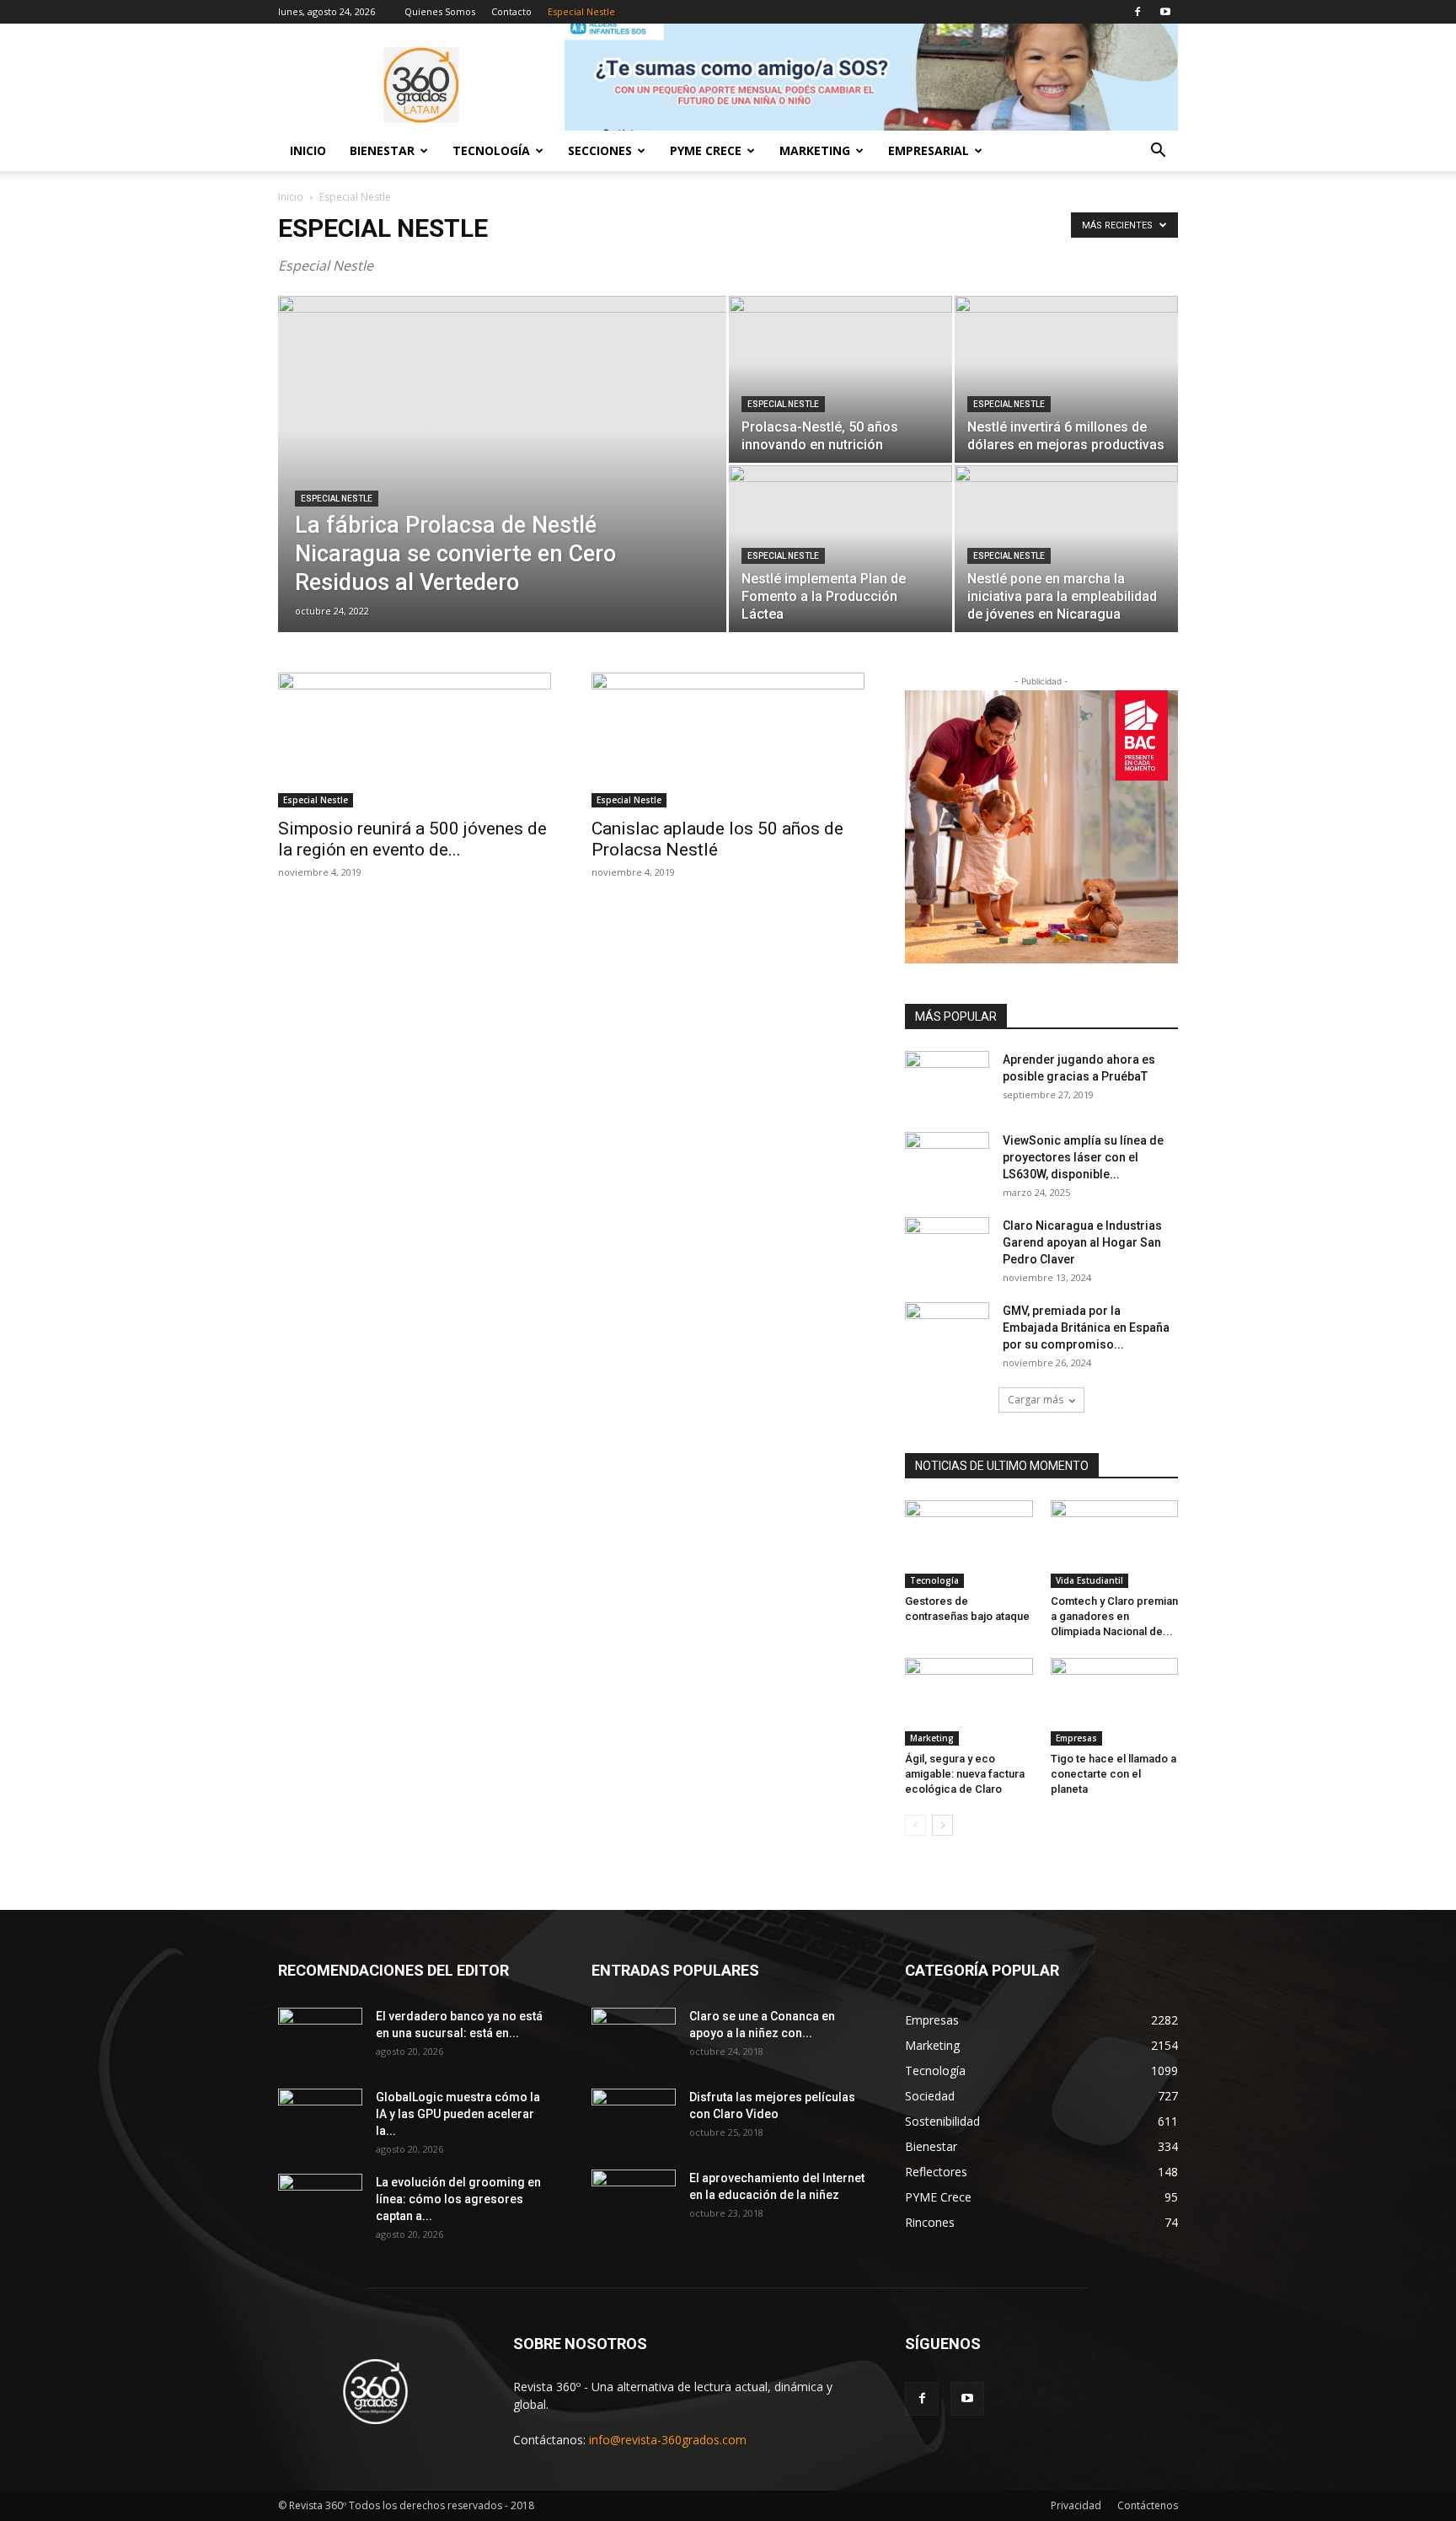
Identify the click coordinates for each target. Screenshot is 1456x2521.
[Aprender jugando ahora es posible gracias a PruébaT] (947, 1081)
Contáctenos (1148, 2505)
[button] (1158, 152)
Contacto (511, 11)
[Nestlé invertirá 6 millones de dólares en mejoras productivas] (1066, 379)
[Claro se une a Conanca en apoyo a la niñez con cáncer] (634, 2037)
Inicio (308, 150)
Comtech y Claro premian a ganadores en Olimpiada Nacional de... (1114, 1616)
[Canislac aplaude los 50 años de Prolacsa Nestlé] (728, 740)
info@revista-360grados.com (668, 2440)
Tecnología (934, 1580)
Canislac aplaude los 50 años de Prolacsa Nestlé (717, 839)
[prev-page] (915, 1825)
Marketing (932, 1738)
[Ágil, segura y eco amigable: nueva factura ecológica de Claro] (969, 1702)
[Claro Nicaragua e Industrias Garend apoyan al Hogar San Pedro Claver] (947, 1247)
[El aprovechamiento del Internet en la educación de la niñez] (634, 2199)
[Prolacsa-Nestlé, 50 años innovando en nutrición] (840, 379)
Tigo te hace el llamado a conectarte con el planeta (1113, 1774)
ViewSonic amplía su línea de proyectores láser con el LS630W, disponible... (1083, 1157)
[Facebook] (1137, 12)
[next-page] (942, 1825)
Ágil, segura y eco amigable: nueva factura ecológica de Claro (965, 1774)
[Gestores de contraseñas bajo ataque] (969, 1544)
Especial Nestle (581, 11)
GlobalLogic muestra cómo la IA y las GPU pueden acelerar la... (458, 2114)
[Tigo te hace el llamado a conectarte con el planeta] (1115, 1702)
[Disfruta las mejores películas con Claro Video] (634, 2118)
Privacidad (1076, 2505)
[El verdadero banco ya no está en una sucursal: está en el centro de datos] (320, 2037)
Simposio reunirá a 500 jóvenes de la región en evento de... (412, 839)
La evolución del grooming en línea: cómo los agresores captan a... (458, 2199)
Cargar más (1036, 1400)
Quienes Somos (440, 11)
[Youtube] (1165, 12)
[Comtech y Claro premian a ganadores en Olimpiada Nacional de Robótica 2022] (1115, 1544)
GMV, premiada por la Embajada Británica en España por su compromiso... (1086, 1328)
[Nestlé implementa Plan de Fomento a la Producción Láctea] (840, 549)
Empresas (1076, 1738)
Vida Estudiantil (1089, 1580)
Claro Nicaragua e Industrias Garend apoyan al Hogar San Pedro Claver (1082, 1242)
